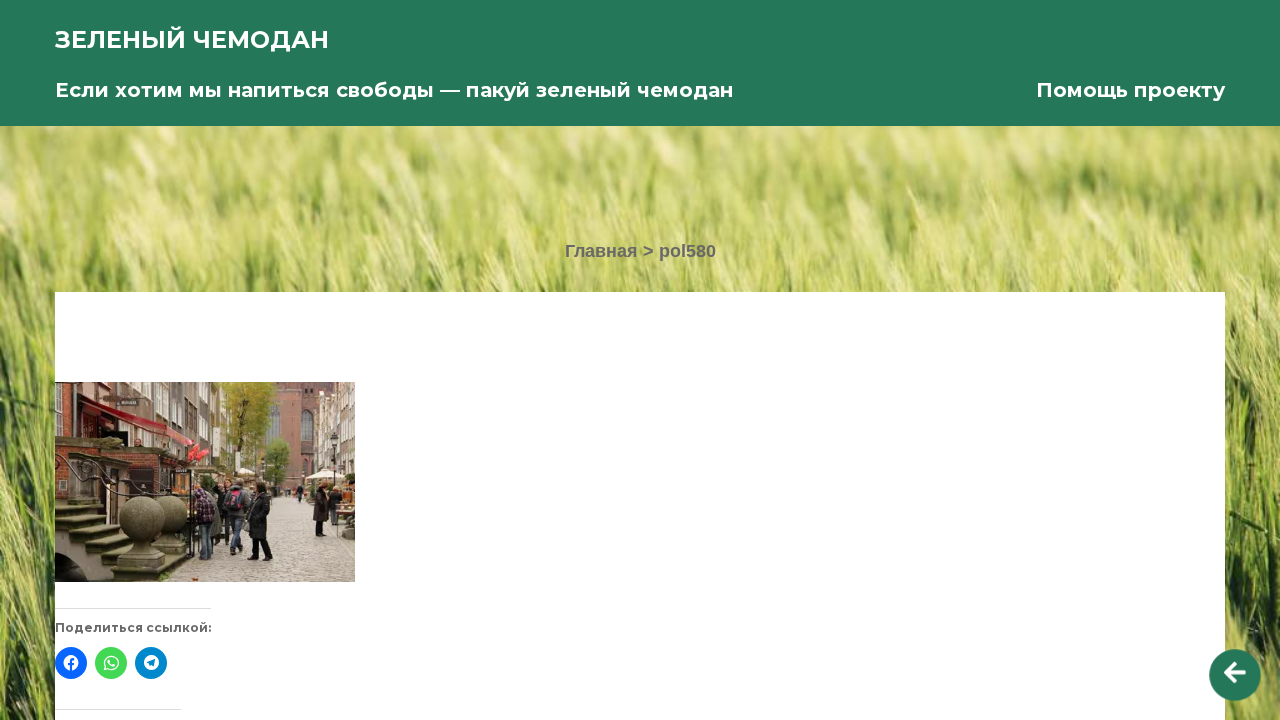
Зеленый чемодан (192, 39)
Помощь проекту (1130, 90)
